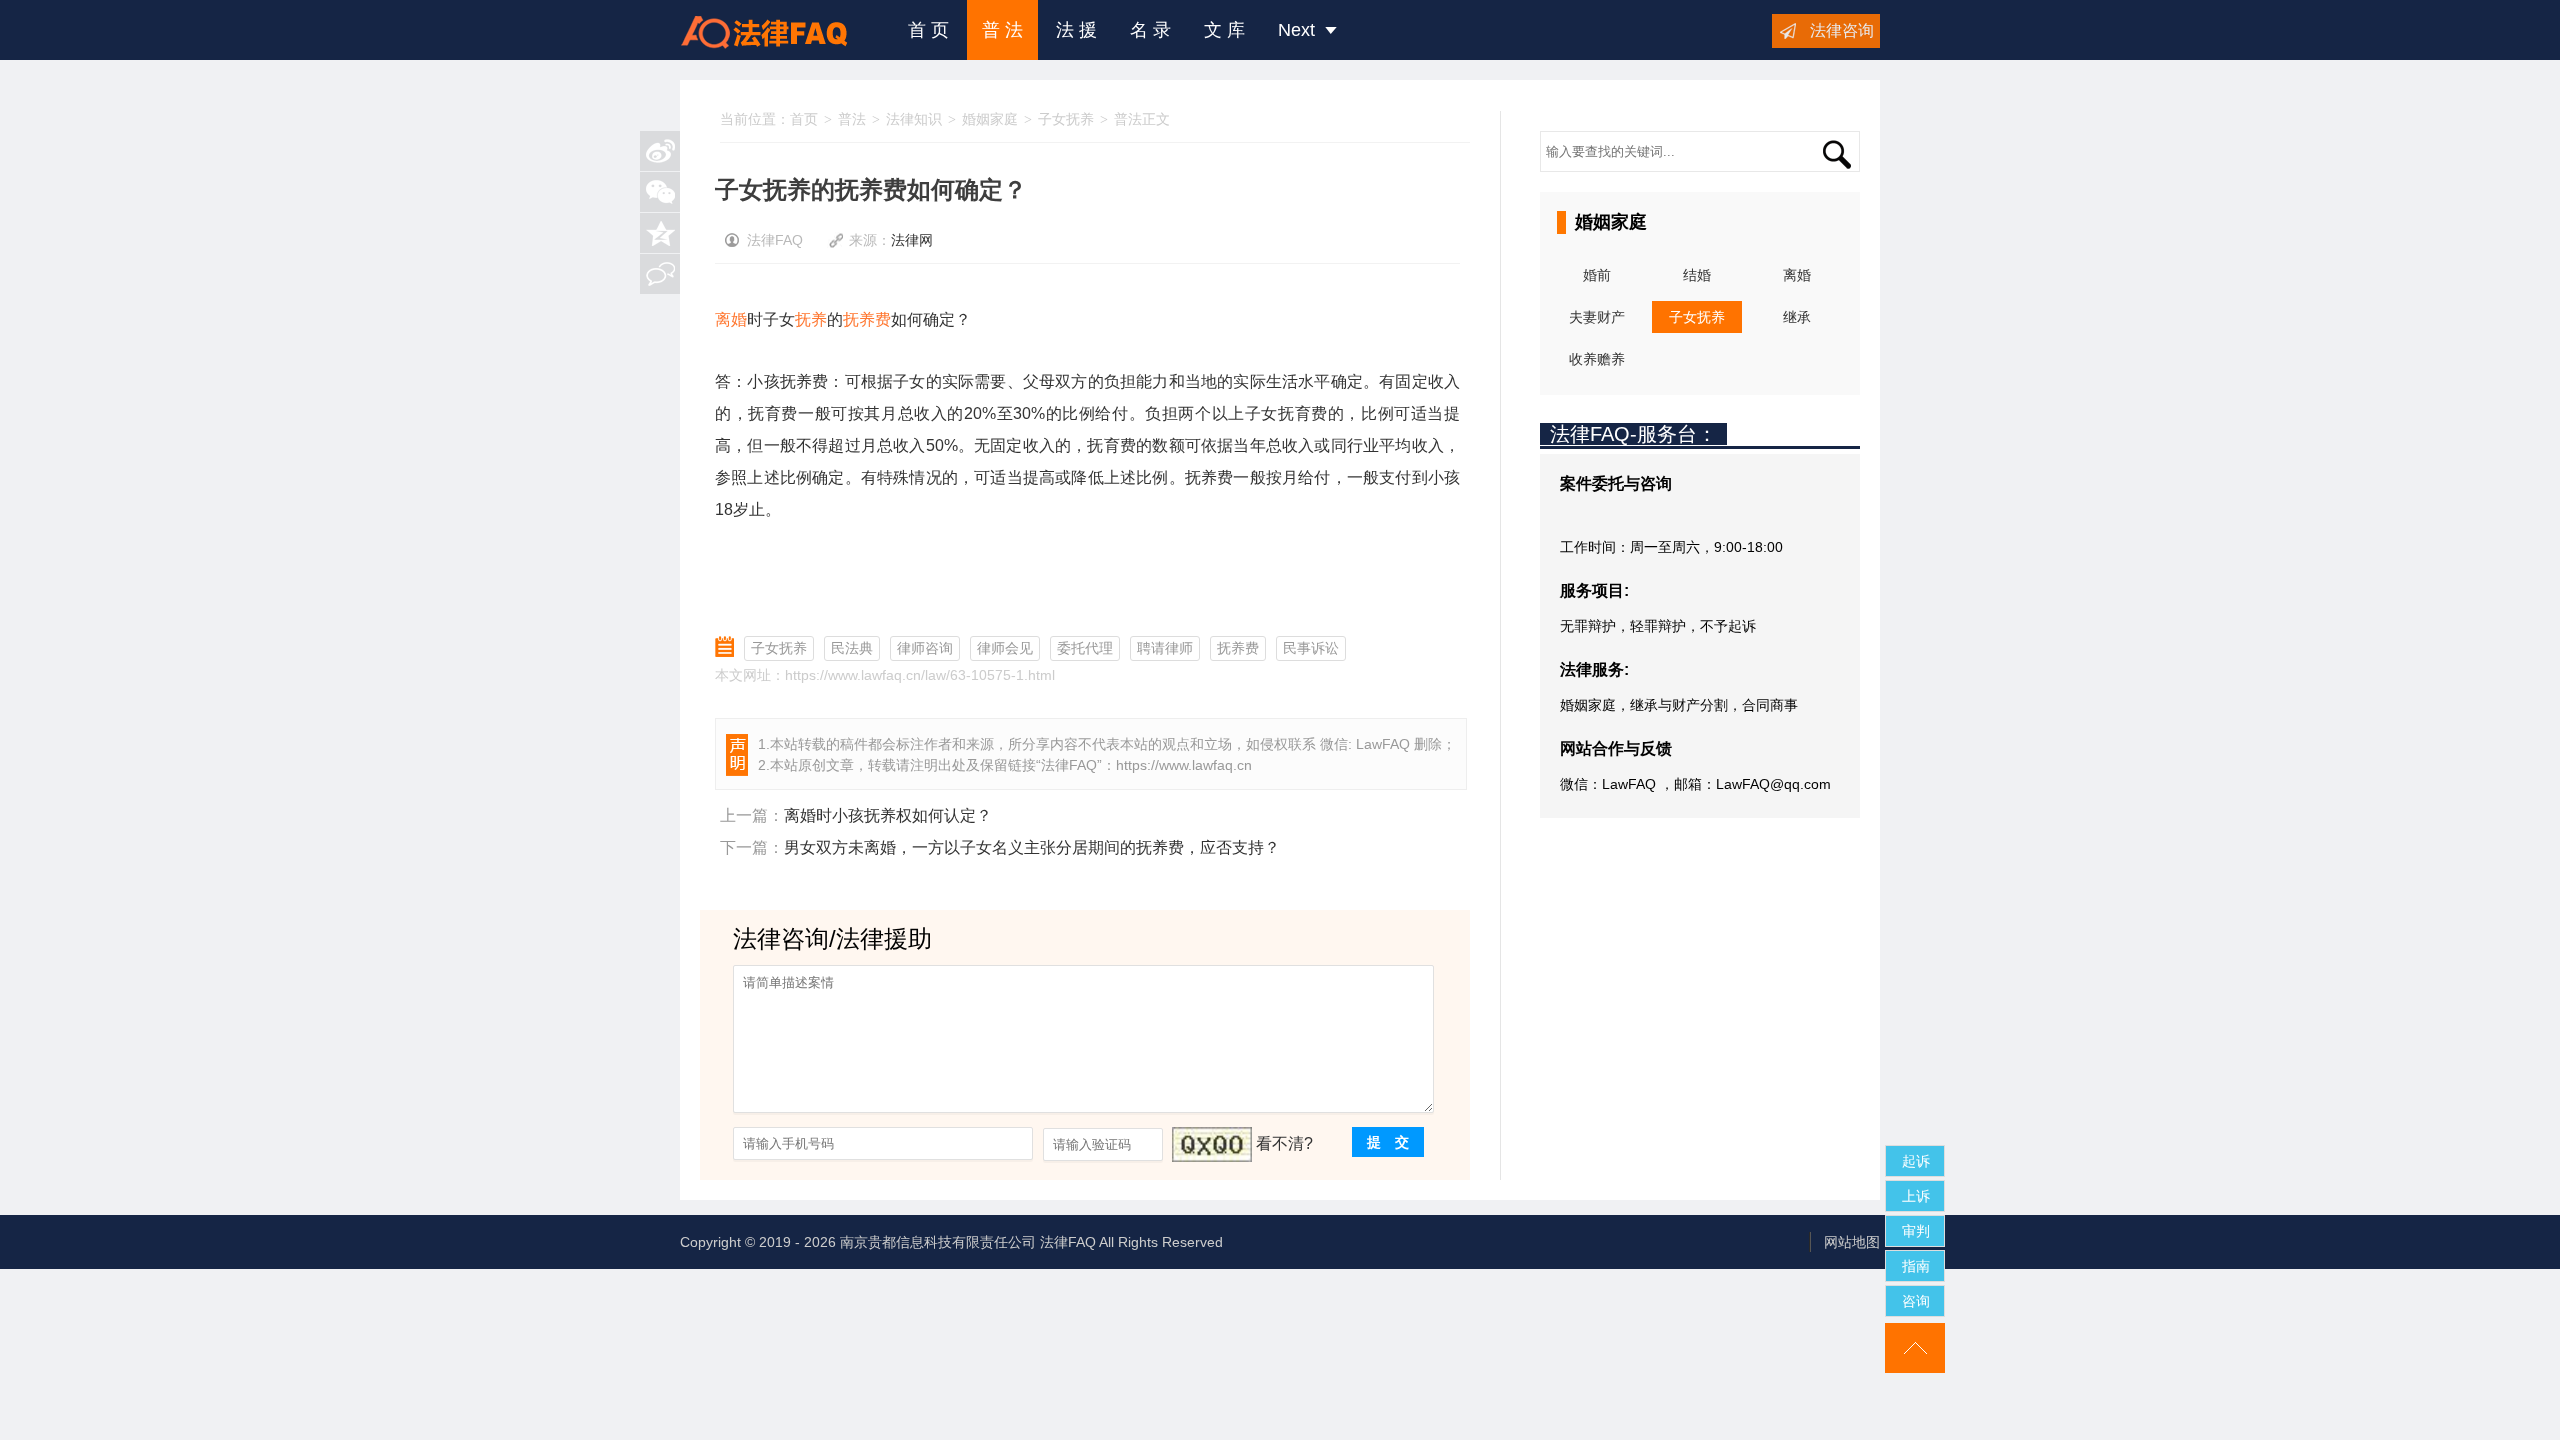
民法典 (852, 648)
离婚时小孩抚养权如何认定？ (888, 815)
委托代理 (1085, 648)
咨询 (1916, 1301)
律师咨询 (925, 648)
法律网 (912, 240)
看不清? (1284, 1143)
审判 (1916, 1231)
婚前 (1597, 275)
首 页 (928, 30)
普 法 (1002, 30)
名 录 (1150, 30)
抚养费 (867, 319)
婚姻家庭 (990, 119)
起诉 (1916, 1161)
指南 (1916, 1266)
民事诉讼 (1311, 648)
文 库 (1224, 30)
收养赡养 (1597, 359)
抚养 (811, 319)
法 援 (1076, 30)
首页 (804, 119)
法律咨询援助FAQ (779, 30)
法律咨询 (1842, 30)
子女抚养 (1066, 119)
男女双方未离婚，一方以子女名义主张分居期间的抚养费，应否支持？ (1032, 847)
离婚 (731, 319)
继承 (1797, 317)
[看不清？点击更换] (1212, 1144)
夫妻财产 (1597, 317)
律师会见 (1005, 648)
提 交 (1388, 1142)
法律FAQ (1069, 765)
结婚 (1697, 275)
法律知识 (914, 119)
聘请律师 (1165, 648)
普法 (852, 119)
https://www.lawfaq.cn (1184, 765)
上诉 (1916, 1196)
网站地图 (1852, 1242)
